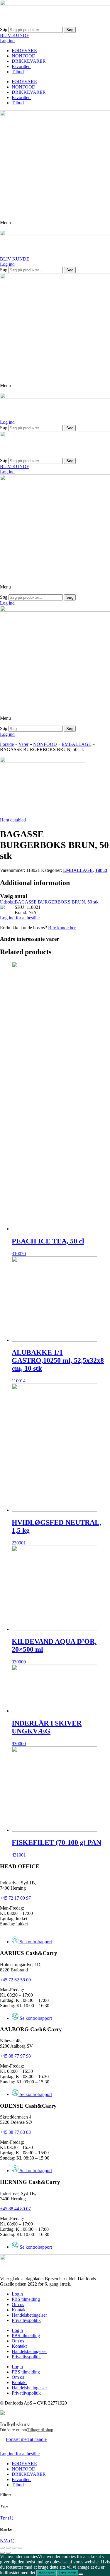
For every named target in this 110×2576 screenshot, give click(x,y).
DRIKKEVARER (29, 61)
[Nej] (81, 2574)
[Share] (8, 2548)
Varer (23, 744)
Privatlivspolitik (26, 2320)
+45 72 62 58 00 (15, 1980)
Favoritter (21, 66)
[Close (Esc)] (2, 2548)
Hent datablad (13, 820)
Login (17, 2294)
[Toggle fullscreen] (14, 2548)
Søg (4, 29)
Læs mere (67, 2573)
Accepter (46, 2573)
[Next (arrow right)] (8, 2553)
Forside (7, 744)
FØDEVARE (24, 51)
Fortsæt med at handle (26, 2439)
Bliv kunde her (62, 928)
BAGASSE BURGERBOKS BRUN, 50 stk (57, 902)
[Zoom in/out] (20, 2548)
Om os (18, 2304)
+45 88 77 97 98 (15, 2056)
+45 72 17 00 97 (15, 1898)
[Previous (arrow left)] (2, 2553)
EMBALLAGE (76, 744)
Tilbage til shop (40, 2430)
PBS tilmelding (26, 2299)
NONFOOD (24, 56)
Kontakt (19, 2310)
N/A (7, 2541)
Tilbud (18, 72)
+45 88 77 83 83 (15, 2132)
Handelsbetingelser (29, 2315)
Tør (7, 2518)
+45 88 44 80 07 (15, 2209)
